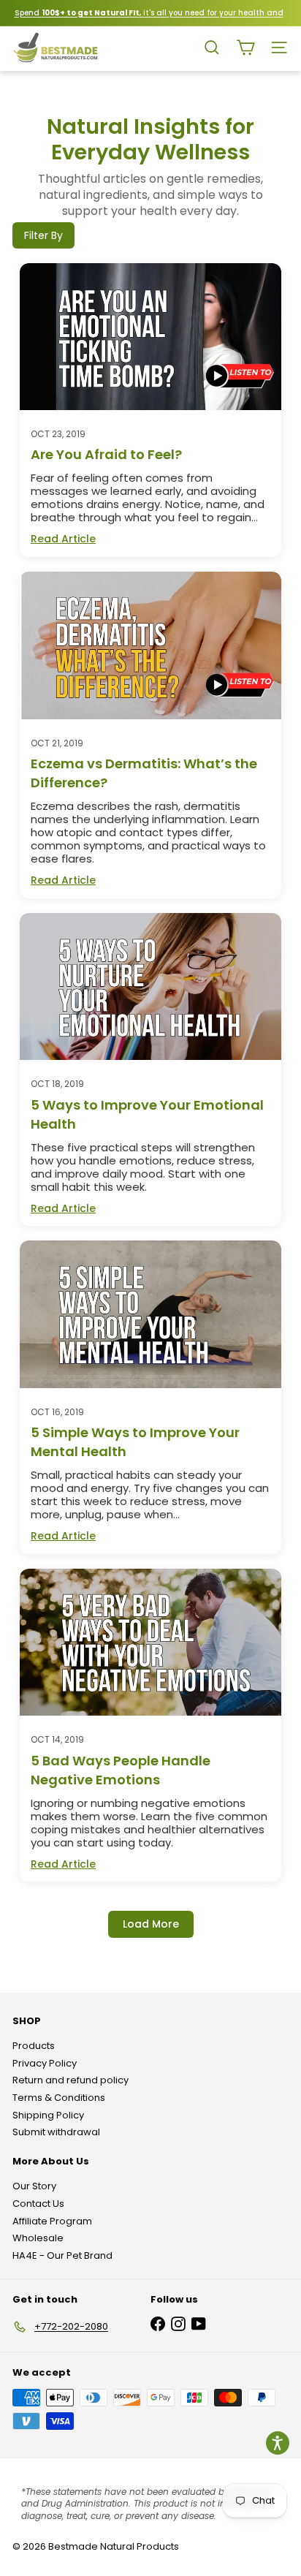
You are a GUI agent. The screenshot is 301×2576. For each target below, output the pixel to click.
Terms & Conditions (59, 2098)
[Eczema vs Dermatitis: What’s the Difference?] (150, 645)
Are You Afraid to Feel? (106, 454)
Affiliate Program (52, 2221)
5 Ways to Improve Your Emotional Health (147, 1114)
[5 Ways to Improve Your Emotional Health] (150, 986)
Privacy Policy (45, 2063)
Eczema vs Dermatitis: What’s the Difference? (144, 773)
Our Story (34, 2186)
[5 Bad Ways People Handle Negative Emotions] (150, 1642)
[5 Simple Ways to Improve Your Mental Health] (150, 1314)
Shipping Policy (48, 2115)
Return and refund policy (71, 2080)
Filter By (43, 235)
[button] (278, 2443)
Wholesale (38, 2238)
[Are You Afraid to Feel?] (150, 337)
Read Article (63, 539)
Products (34, 2046)
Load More (151, 1924)
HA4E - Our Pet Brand (62, 2255)
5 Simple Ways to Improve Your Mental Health (135, 1442)
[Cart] (245, 48)
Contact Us (38, 2204)
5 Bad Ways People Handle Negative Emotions (121, 1770)
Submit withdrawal (56, 2132)
